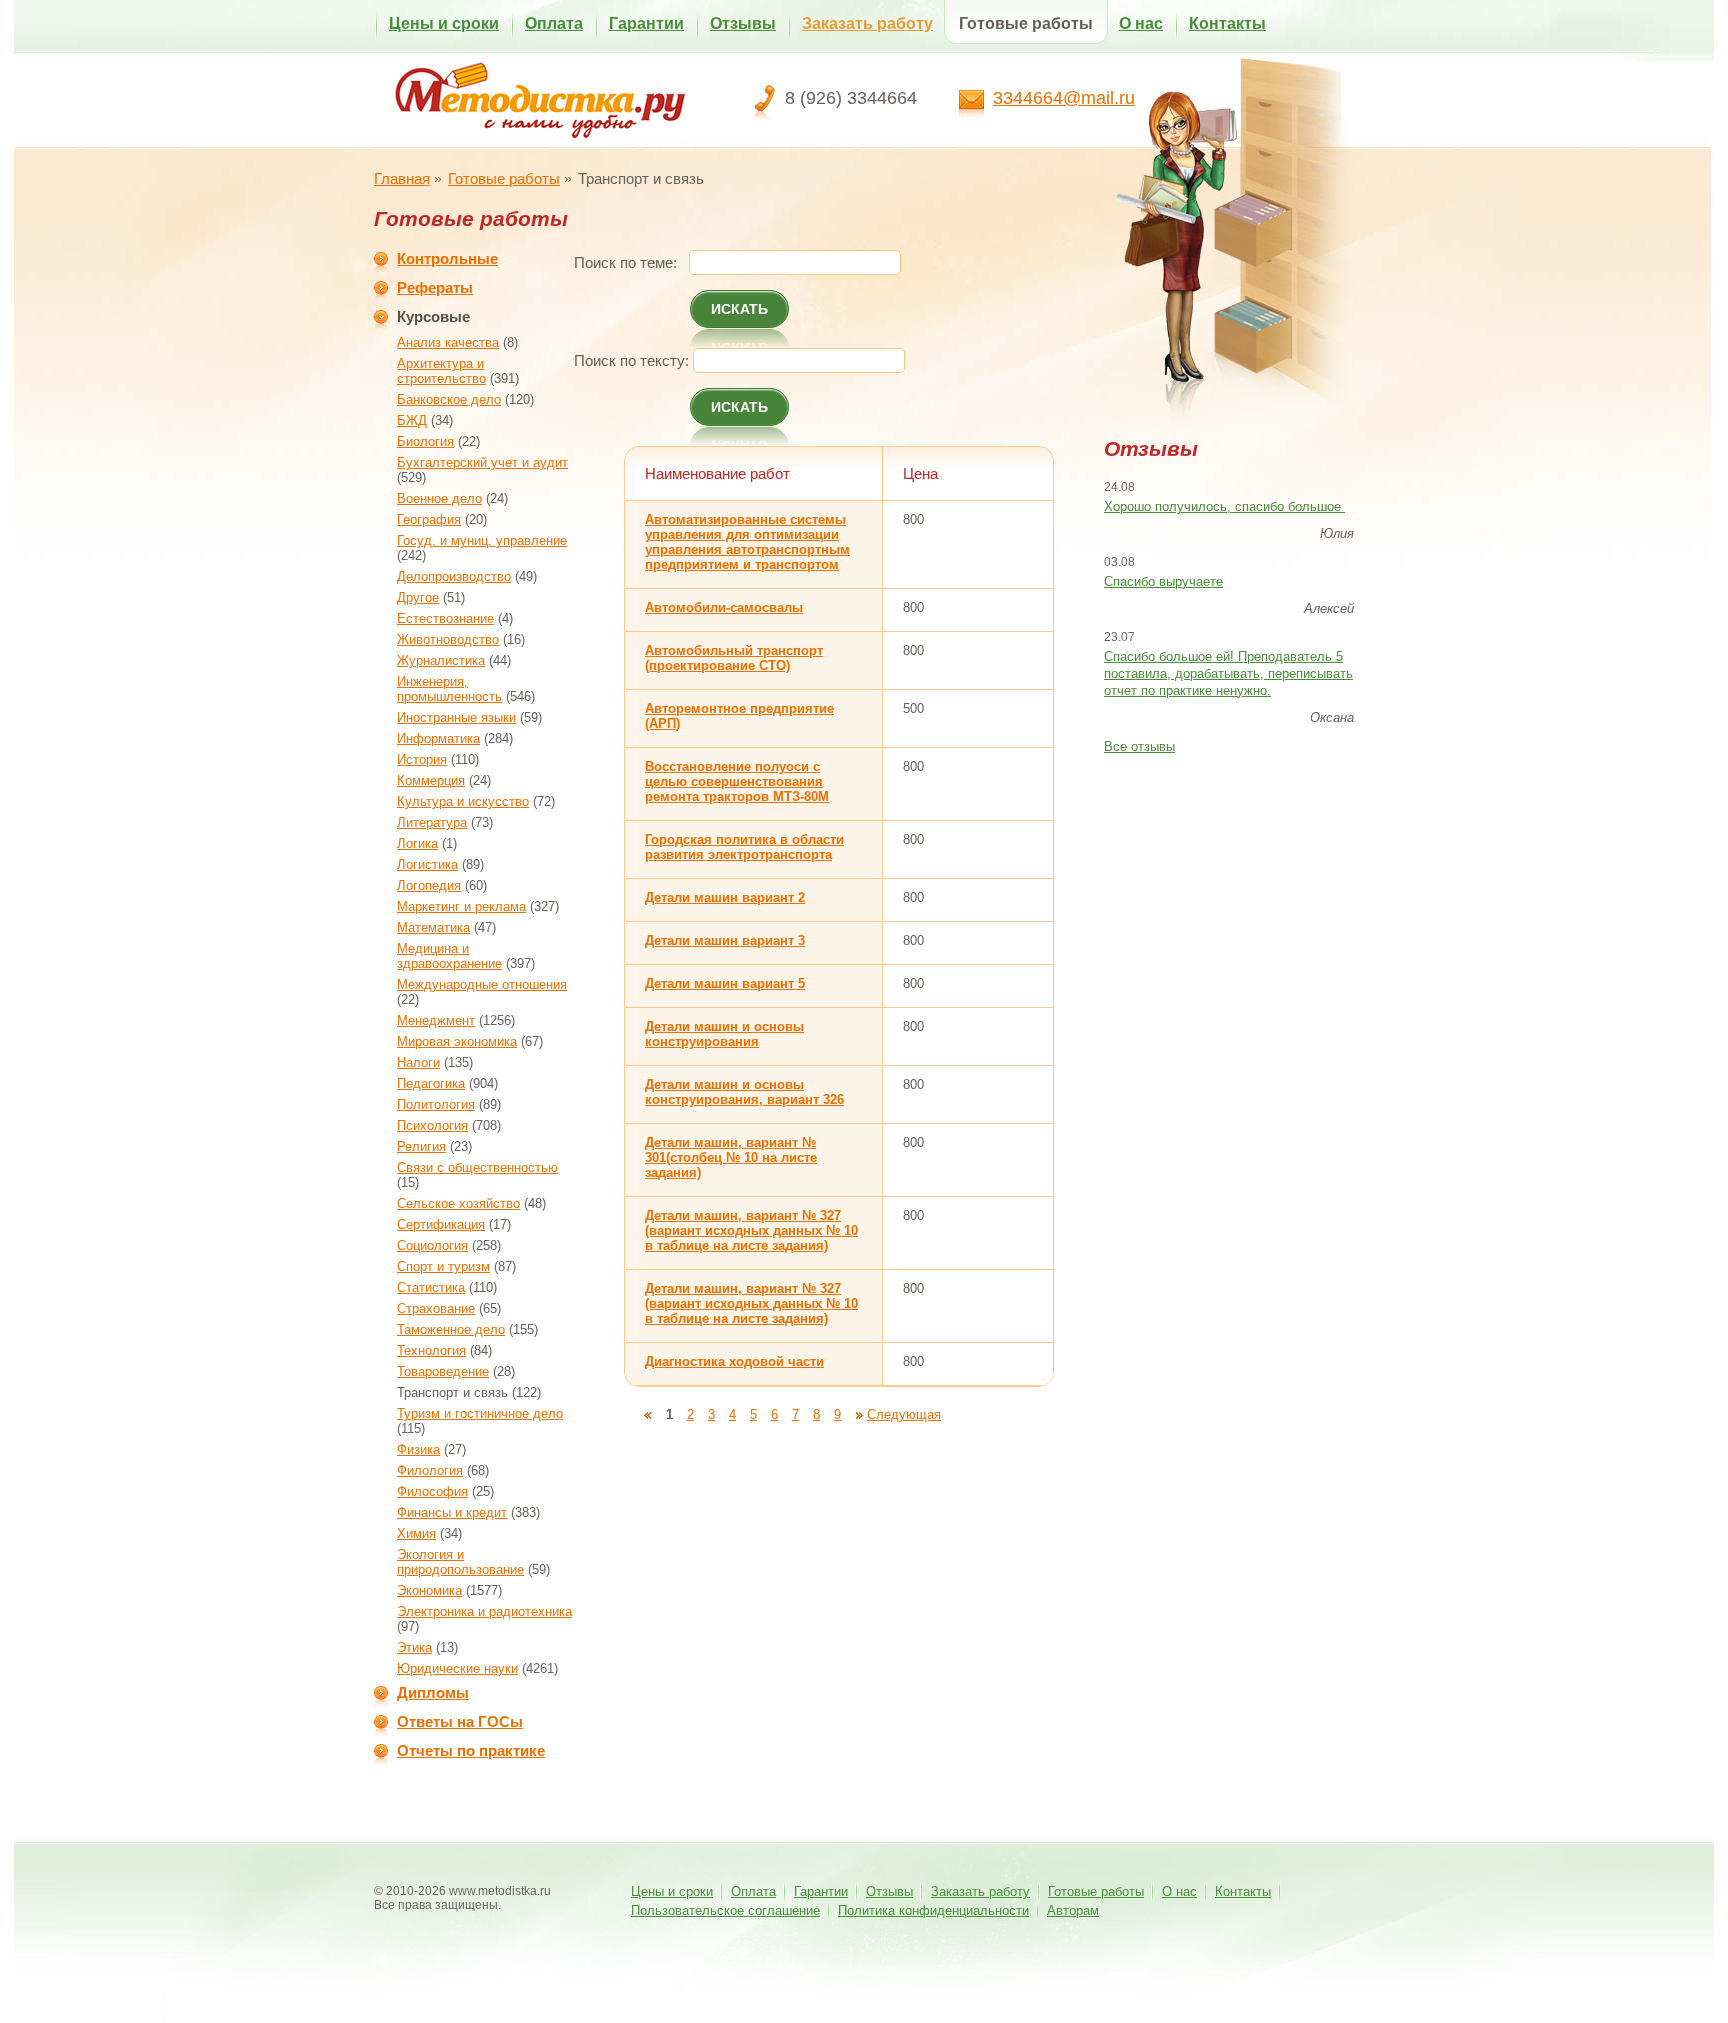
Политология (436, 1104)
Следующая (904, 1414)
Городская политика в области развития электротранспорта (744, 847)
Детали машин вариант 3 (725, 940)
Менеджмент (436, 1020)
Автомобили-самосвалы (724, 607)
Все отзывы (1139, 746)
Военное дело (439, 498)
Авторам (1073, 1910)
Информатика (438, 738)
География (429, 519)
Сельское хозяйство (458, 1203)
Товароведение (443, 1371)
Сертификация (441, 1224)
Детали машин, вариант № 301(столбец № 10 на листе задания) (731, 1157)
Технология (431, 1350)
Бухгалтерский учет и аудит (482, 462)
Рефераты (435, 287)
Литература (432, 822)
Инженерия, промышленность (449, 689)
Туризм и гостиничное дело (480, 1413)
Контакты (1227, 23)
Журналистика (441, 660)
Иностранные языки (456, 717)
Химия (416, 1533)
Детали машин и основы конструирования (724, 1034)
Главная (402, 178)
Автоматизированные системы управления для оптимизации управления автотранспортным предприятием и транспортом (747, 542)
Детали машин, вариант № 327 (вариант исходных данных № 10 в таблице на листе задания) (751, 1230)
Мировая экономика (457, 1041)
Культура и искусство (463, 801)
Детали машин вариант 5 (725, 983)
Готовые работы (1026, 23)
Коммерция (431, 780)
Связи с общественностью (477, 1167)
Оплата (554, 23)
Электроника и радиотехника (484, 1611)
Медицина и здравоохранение (449, 956)
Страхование (436, 1308)
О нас (1141, 23)
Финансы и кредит (452, 1512)
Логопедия (429, 885)
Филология (430, 1470)
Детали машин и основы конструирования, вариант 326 (744, 1092)
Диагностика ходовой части (734, 1361)
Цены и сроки (444, 23)
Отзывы (743, 23)
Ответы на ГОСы (460, 1721)
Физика (418, 1449)
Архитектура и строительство (441, 371)
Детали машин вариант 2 (725, 897)
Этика (414, 1647)
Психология (432, 1125)
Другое (418, 597)
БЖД (412, 420)
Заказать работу (867, 23)
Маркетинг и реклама (461, 906)
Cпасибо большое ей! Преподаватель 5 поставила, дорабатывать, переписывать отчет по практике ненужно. (1228, 673)
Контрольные (447, 258)
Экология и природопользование (460, 1562)
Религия (421, 1146)
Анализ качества (448, 342)
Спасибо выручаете (1163, 581)
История (422, 759)
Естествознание (445, 618)
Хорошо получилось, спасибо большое (1224, 506)
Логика (417, 843)
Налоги (418, 1062)
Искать (739, 309)
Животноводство (448, 639)
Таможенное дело (451, 1329)
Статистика (431, 1287)
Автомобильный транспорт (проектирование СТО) (734, 658)
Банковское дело (449, 399)
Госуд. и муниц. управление (482, 540)
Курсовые (433, 316)
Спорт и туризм (443, 1266)
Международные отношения (482, 984)
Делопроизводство (454, 576)
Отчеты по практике (471, 1750)
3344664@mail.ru (1064, 98)
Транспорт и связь (452, 1392)
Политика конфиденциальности (933, 1910)
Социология (432, 1245)
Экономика (429, 1590)
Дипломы (433, 1692)
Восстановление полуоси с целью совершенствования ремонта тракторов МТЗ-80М (737, 781)
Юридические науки (457, 1668)
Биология (425, 441)
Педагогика (431, 1083)
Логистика (427, 864)
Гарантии (646, 23)
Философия (432, 1491)
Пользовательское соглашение (725, 1910)
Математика (433, 927)
